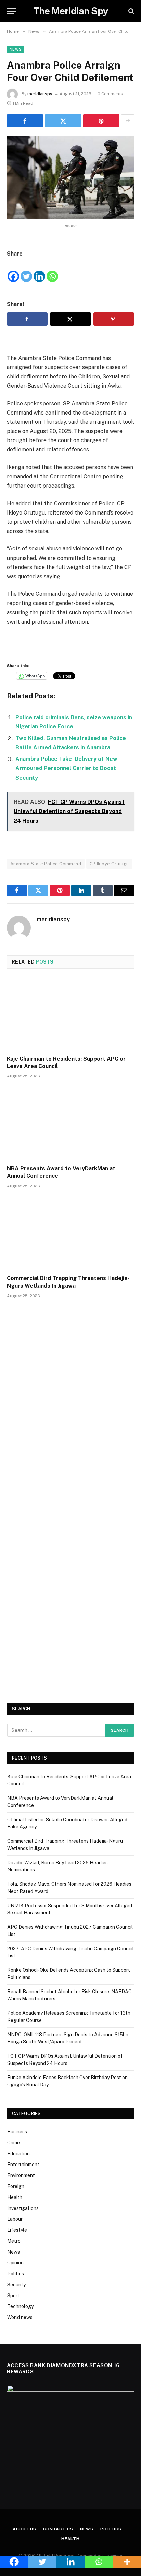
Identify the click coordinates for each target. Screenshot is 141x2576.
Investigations (23, 2208)
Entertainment (23, 2165)
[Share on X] (70, 319)
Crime (14, 2143)
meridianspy (40, 94)
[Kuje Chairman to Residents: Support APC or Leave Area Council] (70, 1014)
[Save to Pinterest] (114, 319)
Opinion (15, 2263)
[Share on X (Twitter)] (63, 121)
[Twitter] (26, 271)
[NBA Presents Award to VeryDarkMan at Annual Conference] (70, 1124)
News (16, 49)
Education (18, 2154)
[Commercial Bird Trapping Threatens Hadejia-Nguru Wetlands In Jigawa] (70, 1234)
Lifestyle (17, 2230)
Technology (20, 2306)
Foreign (16, 2186)
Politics (16, 2274)
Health (15, 2197)
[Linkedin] (39, 271)
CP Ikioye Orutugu (109, 864)
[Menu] (11, 11)
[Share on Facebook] (25, 121)
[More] (127, 2562)
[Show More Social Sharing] (128, 121)
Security (16, 2285)
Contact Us (58, 2529)
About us (24, 2529)
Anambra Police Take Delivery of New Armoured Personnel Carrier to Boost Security (66, 768)
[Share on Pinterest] (101, 121)
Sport (13, 2296)
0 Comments (110, 94)
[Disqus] (70, 1407)
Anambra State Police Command (46, 864)
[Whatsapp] (52, 271)
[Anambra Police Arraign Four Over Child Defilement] (70, 177)
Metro (14, 2241)
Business (17, 2132)
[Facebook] (13, 271)
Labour (15, 2219)
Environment (21, 2175)
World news (20, 2317)
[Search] (131, 11)
